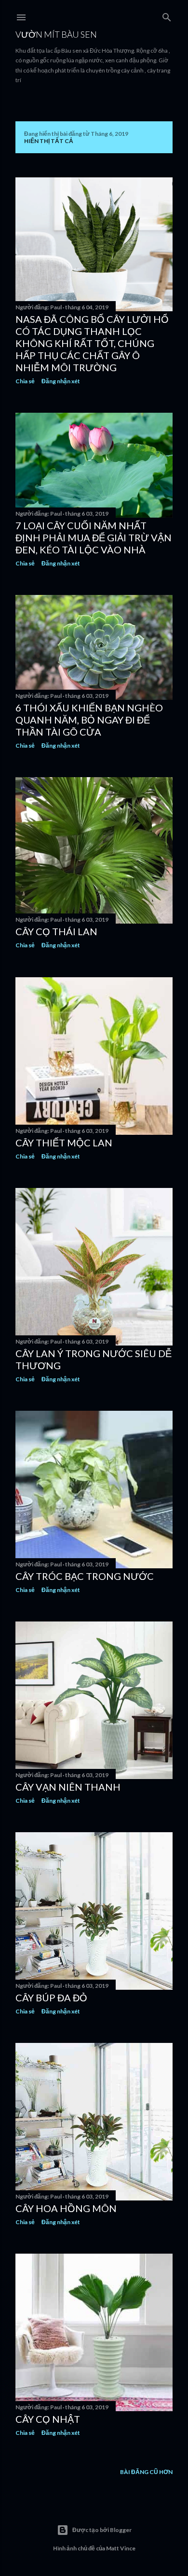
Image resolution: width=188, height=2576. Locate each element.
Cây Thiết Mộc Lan (64, 1143)
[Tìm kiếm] (167, 15)
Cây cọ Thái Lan (56, 931)
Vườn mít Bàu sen (56, 34)
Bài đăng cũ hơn (146, 2472)
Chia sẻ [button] (25, 381)
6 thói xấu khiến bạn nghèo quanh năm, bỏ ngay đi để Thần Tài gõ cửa (89, 720)
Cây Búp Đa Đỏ (51, 1997)
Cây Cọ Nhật (48, 2419)
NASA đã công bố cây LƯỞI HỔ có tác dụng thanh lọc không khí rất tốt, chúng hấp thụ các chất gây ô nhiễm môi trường (92, 343)
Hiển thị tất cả (49, 141)
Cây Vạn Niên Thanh (68, 1787)
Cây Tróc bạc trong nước (85, 1576)
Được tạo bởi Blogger (102, 2530)
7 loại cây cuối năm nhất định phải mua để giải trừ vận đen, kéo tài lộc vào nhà (94, 537)
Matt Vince (121, 2548)
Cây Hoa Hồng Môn (66, 2208)
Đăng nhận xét (61, 381)
